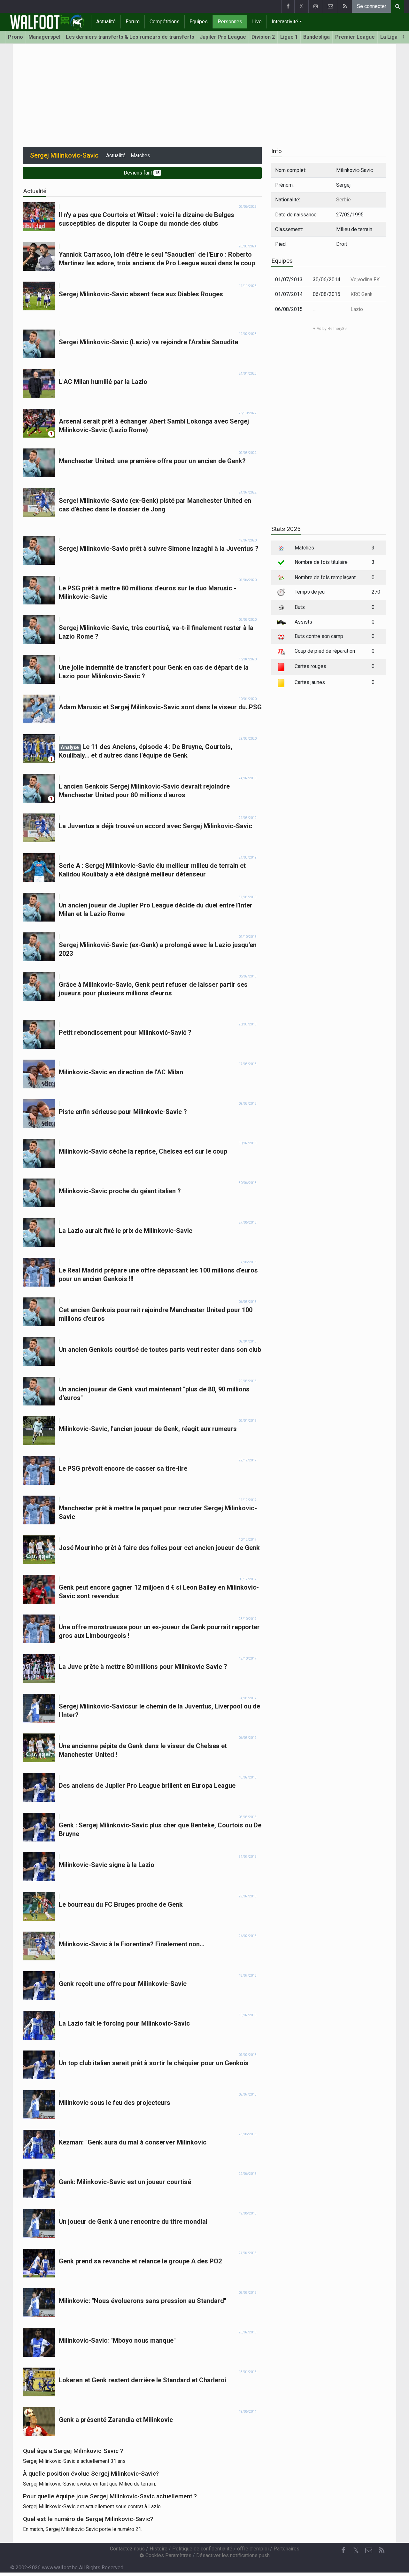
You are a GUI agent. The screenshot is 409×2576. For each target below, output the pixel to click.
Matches (140, 156)
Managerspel (44, 37)
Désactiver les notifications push (233, 2555)
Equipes (199, 22)
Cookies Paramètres (168, 2555)
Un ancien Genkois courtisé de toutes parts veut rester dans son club (160, 1350)
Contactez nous (127, 2549)
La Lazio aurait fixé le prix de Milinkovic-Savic (126, 1231)
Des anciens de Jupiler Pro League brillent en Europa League (147, 1786)
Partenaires (286, 2549)
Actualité (106, 22)
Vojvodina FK (365, 280)
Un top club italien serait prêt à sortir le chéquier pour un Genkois (154, 2063)
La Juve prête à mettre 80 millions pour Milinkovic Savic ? (143, 1667)
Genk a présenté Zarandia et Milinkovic (116, 2420)
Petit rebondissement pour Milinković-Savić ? (125, 1032)
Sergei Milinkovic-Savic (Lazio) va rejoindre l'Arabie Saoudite (148, 342)
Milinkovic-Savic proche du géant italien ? (120, 1191)
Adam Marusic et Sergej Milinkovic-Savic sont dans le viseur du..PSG (160, 707)
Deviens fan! (142, 173)
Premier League (355, 37)
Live (257, 22)
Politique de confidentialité (202, 2549)
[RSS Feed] (345, 6)
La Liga (389, 37)
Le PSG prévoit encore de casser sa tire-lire (123, 1468)
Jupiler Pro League (223, 37)
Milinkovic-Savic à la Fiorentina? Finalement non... (132, 1944)
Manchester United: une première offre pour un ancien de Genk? (152, 461)
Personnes (230, 22)
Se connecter (372, 6)
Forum (133, 22)
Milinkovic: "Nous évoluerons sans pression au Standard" (143, 2301)
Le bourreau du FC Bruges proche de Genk (121, 1904)
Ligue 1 (289, 37)
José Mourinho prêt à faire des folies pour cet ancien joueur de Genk (159, 1548)
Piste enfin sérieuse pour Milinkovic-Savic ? (123, 1112)
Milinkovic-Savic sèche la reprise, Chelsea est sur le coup (143, 1151)
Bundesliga (316, 37)
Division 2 (263, 37)
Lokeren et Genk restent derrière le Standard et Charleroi (143, 2380)
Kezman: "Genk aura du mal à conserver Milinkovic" (134, 2142)
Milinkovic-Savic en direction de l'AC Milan (121, 1072)
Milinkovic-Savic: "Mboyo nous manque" (117, 2340)
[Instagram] (316, 6)
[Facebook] (288, 6)
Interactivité (285, 22)
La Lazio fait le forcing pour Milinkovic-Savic (124, 2023)
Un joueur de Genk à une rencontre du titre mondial (133, 2222)
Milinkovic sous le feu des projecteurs (115, 2103)
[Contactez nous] (330, 6)
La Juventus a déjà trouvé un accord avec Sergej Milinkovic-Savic (155, 826)
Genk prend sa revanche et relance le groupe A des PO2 (140, 2261)
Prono (15, 37)
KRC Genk (362, 294)
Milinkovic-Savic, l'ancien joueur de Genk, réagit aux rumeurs (148, 1429)
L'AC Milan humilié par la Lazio (103, 382)
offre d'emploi (253, 2549)
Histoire (158, 2549)
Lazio (357, 309)
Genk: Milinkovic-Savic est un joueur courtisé (125, 2182)
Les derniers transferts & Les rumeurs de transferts (130, 37)
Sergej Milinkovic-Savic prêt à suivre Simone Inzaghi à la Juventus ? (159, 549)
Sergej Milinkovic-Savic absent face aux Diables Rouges (141, 294)
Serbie (343, 200)
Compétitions (165, 22)
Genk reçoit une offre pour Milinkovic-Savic (123, 1984)
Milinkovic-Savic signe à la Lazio (107, 1865)
